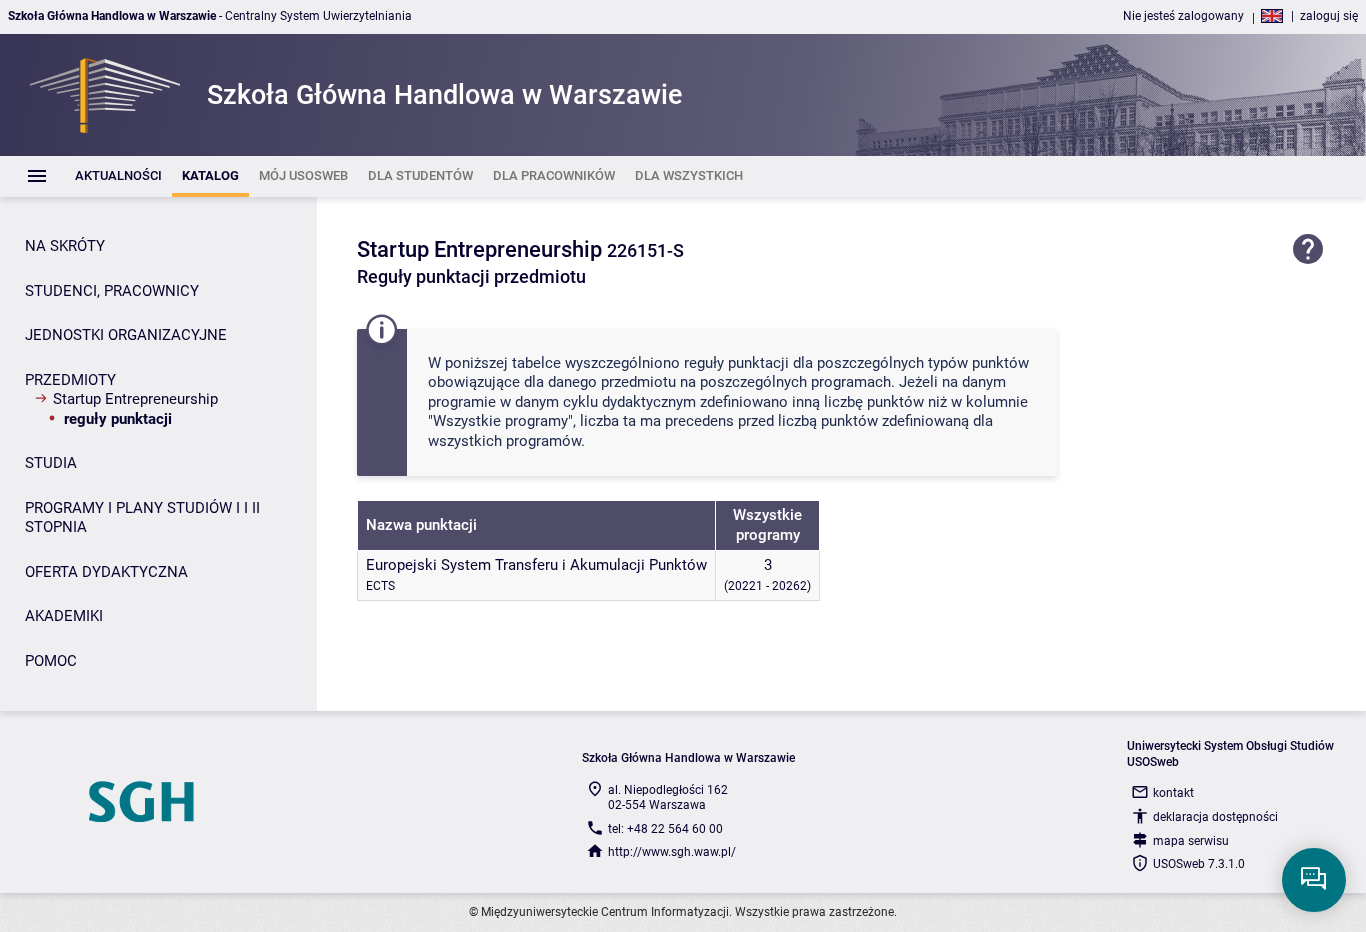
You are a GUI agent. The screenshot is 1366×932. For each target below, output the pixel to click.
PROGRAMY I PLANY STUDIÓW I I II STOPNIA (142, 518)
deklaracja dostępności (1215, 817)
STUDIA (51, 463)
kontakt (1173, 793)
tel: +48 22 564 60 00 (665, 829)
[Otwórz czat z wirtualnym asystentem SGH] (1314, 880)
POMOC (51, 661)
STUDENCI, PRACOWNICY (112, 291)
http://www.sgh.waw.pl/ (672, 852)
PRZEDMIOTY (70, 380)
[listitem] (118, 176)
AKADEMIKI (64, 616)
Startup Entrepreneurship (135, 399)
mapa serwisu (1191, 841)
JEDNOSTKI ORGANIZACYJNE (126, 335)
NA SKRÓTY (65, 246)
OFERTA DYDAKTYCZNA (106, 572)
